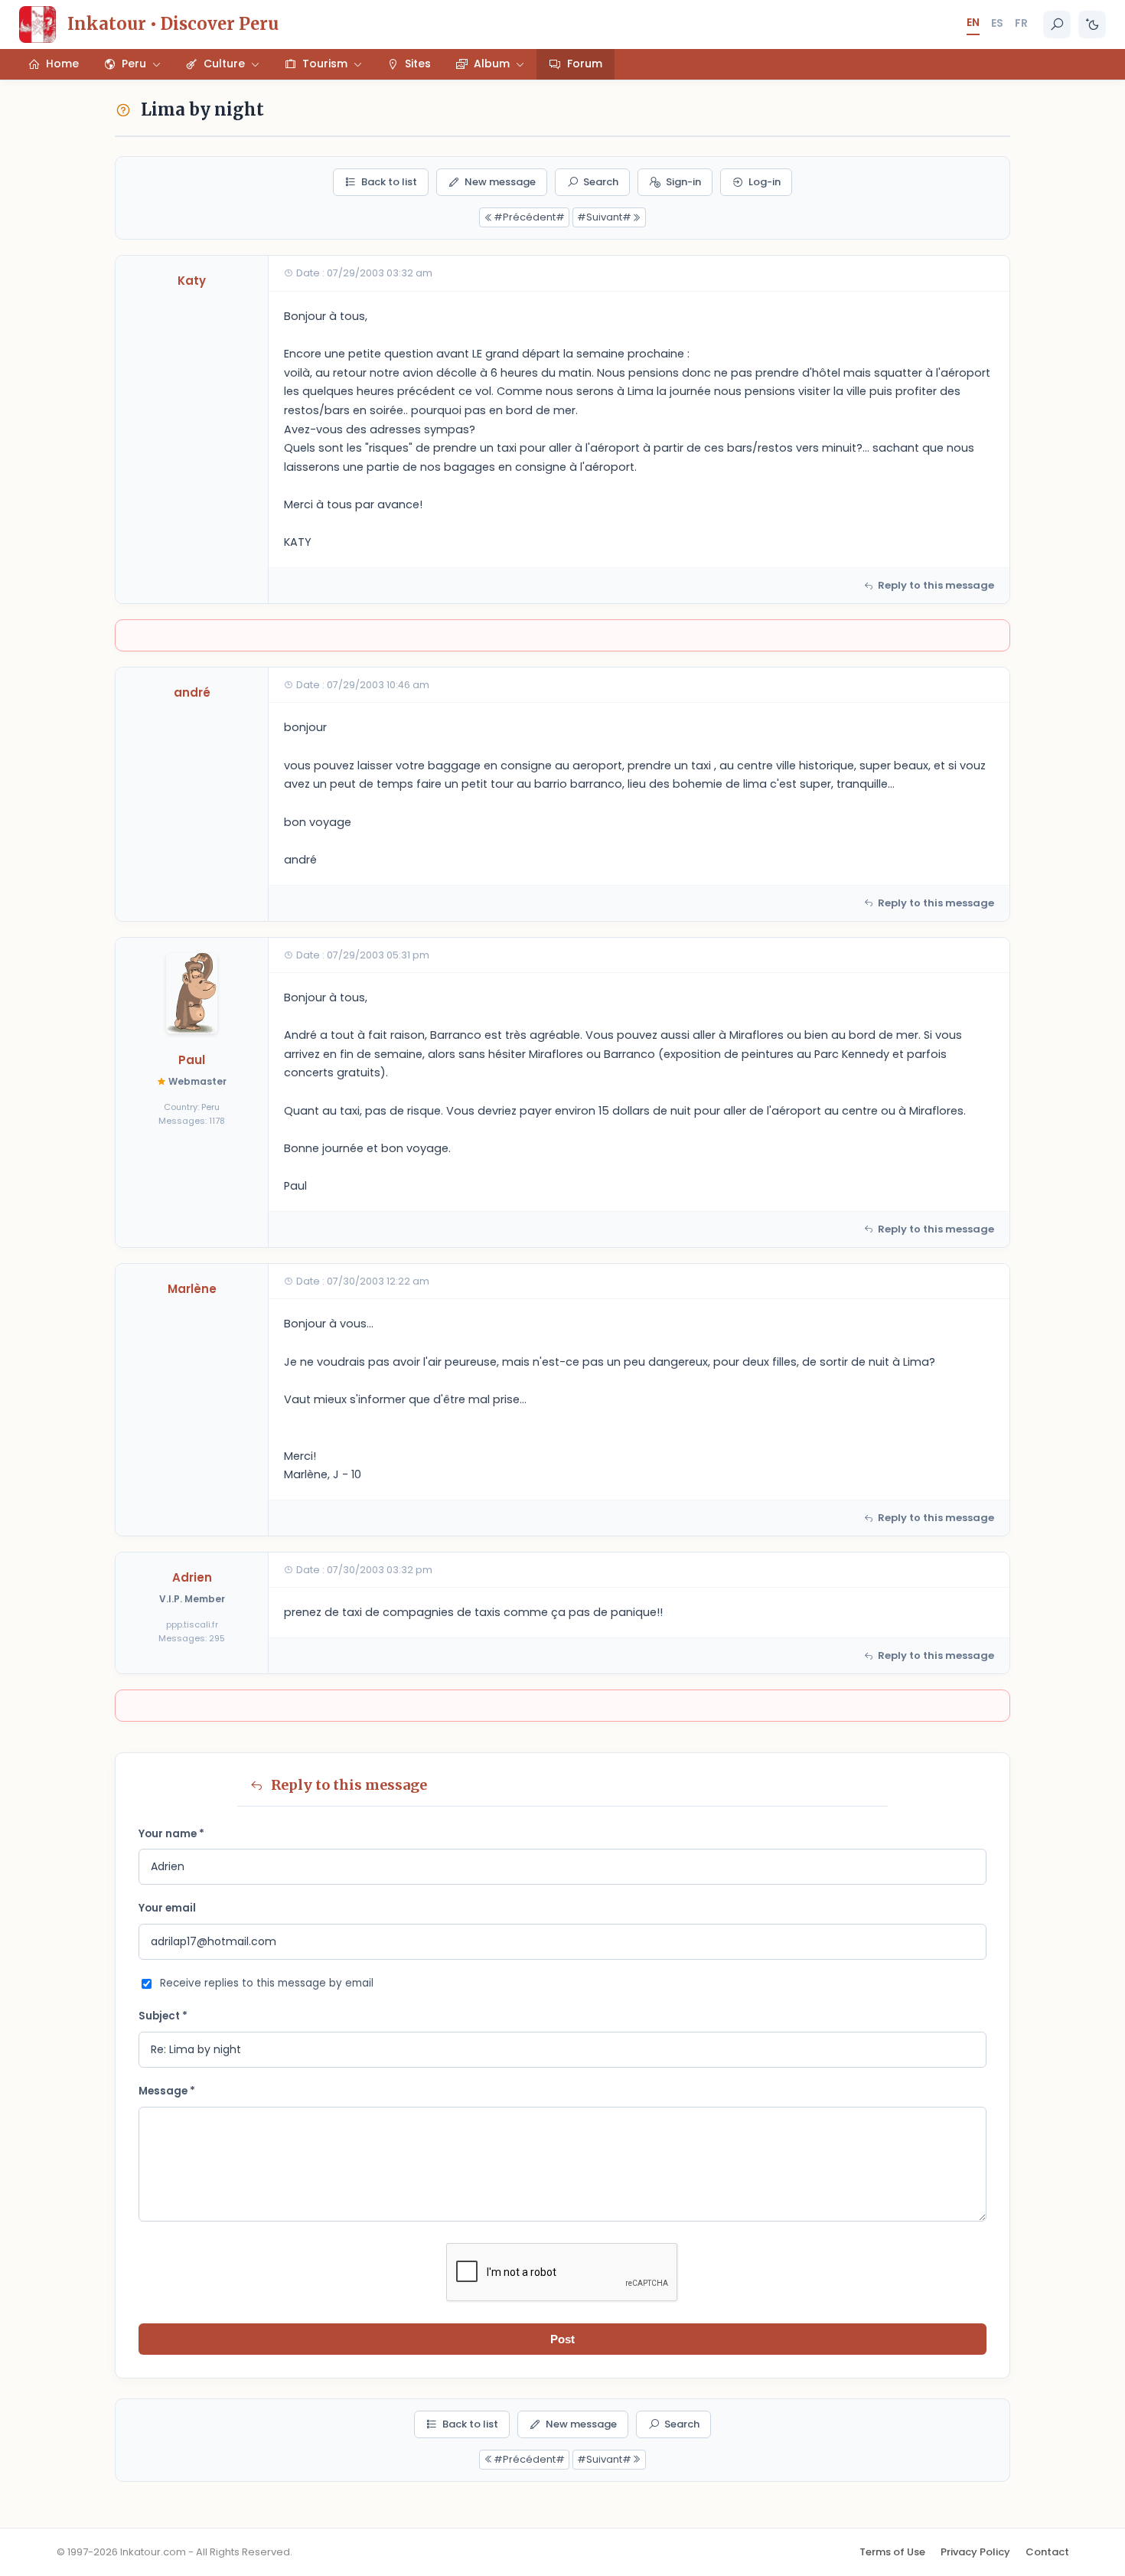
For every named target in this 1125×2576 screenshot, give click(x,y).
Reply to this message (936, 585)
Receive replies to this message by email (267, 1983)
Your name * (171, 1834)
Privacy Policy (975, 2552)
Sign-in (683, 182)
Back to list (389, 182)
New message (500, 182)
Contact (1047, 2552)
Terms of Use (892, 2552)
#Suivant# (604, 217)
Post (562, 2339)
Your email (167, 1908)
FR (1021, 23)
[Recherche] (1057, 24)
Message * (167, 2091)
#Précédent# (529, 217)
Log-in (765, 182)
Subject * (163, 2016)
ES (997, 23)
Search (601, 182)
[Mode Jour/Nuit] (1092, 24)
